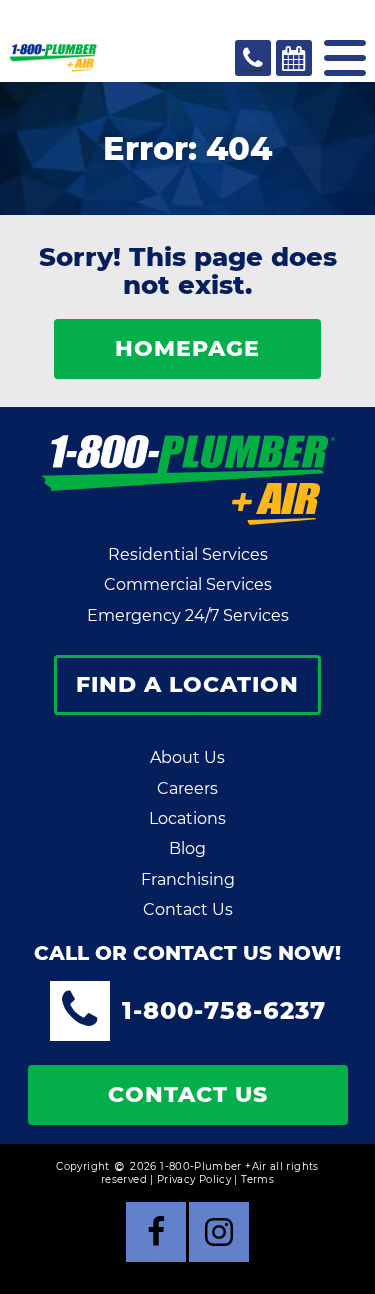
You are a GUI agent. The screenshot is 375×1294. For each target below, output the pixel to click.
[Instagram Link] (219, 1232)
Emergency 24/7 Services (188, 615)
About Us (187, 757)
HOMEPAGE (187, 348)
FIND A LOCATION (187, 684)
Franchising (188, 879)
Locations (187, 818)
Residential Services (188, 554)
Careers (187, 788)
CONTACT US (188, 1094)
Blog (187, 848)
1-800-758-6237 (224, 1010)
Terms (257, 1179)
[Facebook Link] (156, 1232)
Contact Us (188, 909)
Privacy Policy (194, 1179)
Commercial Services (188, 584)
